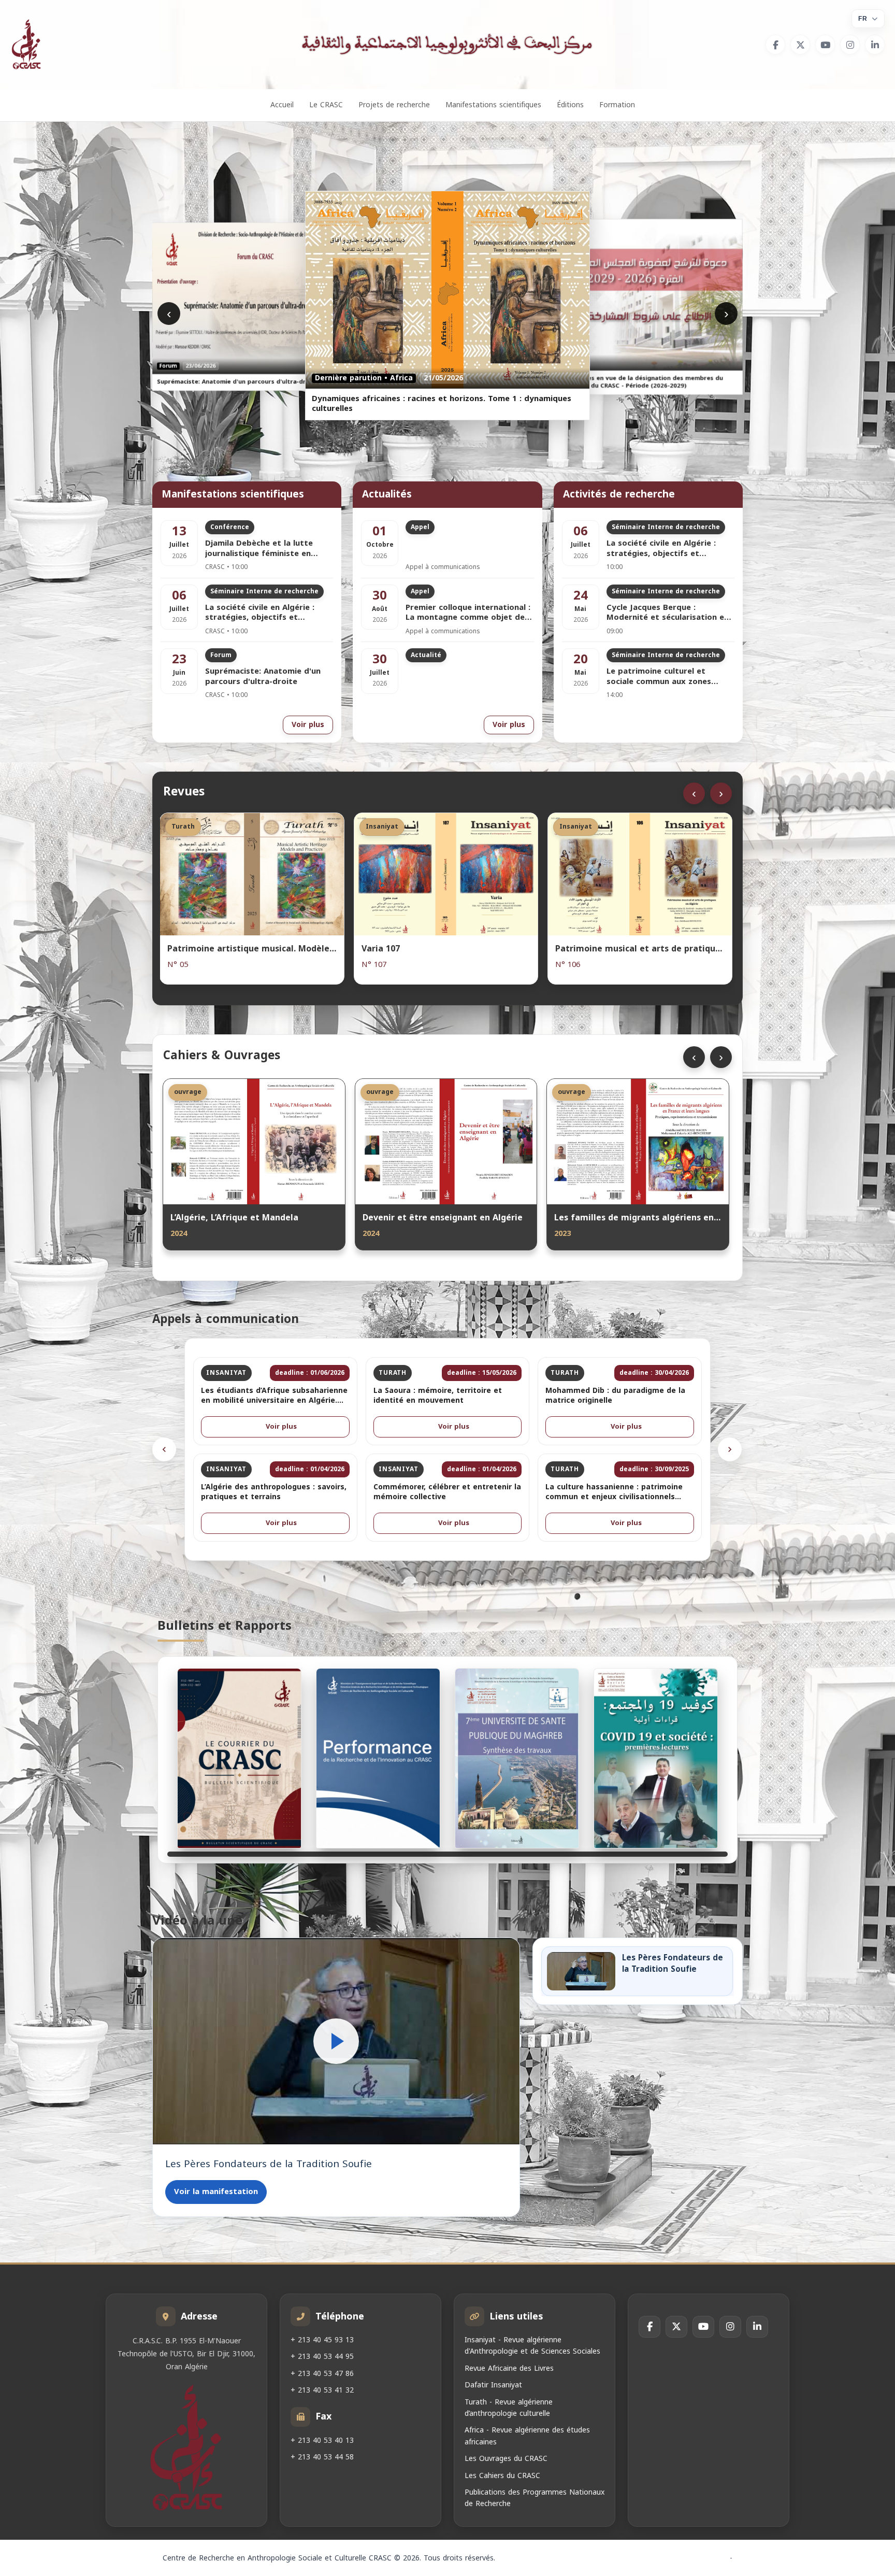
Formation (617, 105)
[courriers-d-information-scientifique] (239, 1758)
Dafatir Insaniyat (493, 2385)
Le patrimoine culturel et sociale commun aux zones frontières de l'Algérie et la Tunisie (660, 677)
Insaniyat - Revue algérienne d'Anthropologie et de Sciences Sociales (532, 2346)
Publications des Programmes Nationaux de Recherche (535, 2498)
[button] (336, 2041)
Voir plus (308, 725)
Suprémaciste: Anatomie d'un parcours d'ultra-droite (263, 677)
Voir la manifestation (216, 2191)
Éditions (570, 105)
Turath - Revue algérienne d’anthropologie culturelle (509, 2408)
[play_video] (336, 2041)
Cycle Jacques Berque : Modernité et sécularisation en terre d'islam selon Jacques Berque (668, 613)
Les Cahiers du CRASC (502, 2476)
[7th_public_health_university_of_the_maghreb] (517, 1758)
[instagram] (850, 45)
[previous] (164, 1449)
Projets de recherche (394, 105)
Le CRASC (326, 105)
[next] (730, 1449)
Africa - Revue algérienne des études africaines (527, 2436)
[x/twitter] (800, 45)
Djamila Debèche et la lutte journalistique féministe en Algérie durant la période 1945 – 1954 (269, 549)
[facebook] (775, 45)
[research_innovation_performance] (378, 1758)
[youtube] (825, 45)
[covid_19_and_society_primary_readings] (656, 1758)
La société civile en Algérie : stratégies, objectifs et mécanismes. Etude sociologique (269, 613)
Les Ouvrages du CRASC (506, 2459)
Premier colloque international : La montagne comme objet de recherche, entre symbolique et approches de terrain (468, 613)
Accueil (282, 105)
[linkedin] (875, 45)
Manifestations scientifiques (493, 105)
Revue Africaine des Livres (509, 2368)
